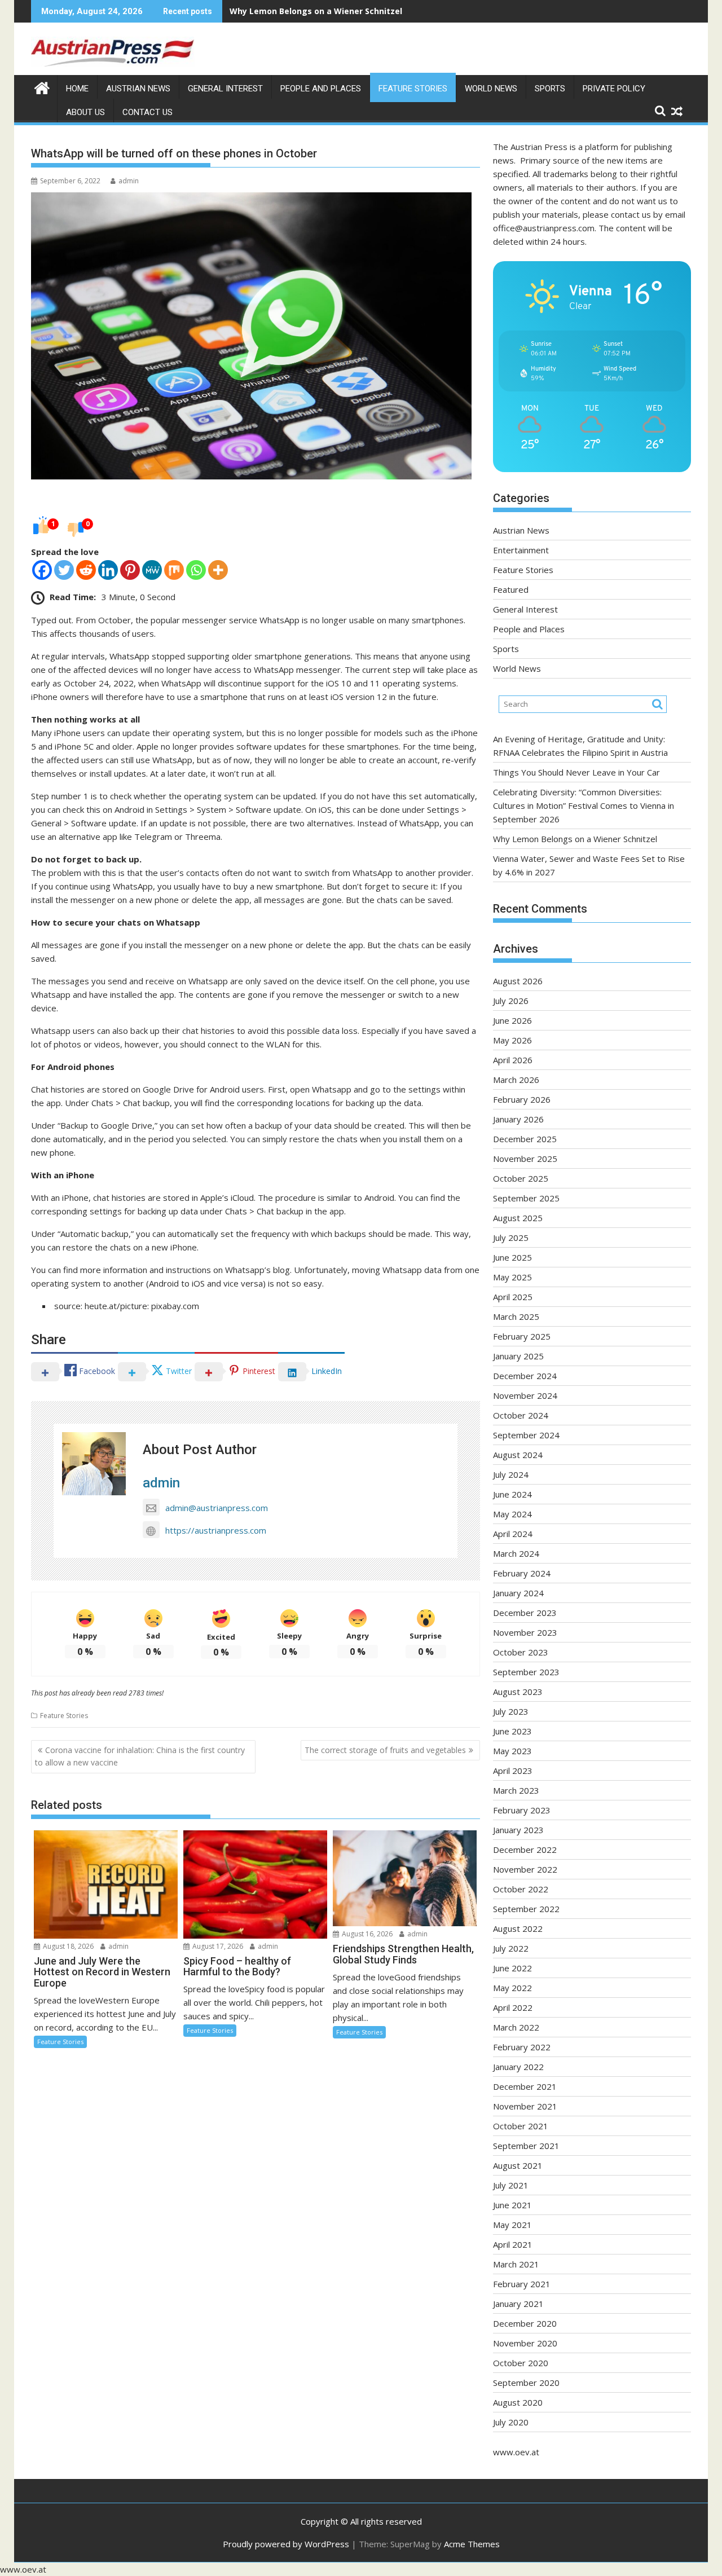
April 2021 (513, 2244)
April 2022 (513, 2007)
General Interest (225, 89)
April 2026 (513, 1060)
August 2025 (518, 1218)
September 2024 (526, 1435)
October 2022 (521, 1889)
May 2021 (512, 2225)
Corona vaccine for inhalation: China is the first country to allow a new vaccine (140, 1756)
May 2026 (512, 1040)
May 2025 (512, 1277)
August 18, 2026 (67, 1946)
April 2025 (513, 1297)
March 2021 (516, 2264)
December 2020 (525, 2323)
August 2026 (518, 981)
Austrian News (138, 89)
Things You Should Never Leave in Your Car (576, 772)
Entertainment (521, 550)
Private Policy (614, 89)
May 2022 (512, 1988)
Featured (511, 589)
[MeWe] (152, 570)
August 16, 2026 (366, 1934)
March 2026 (516, 1080)
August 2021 (518, 2165)
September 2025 (526, 1198)
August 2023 (518, 1692)
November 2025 (525, 1159)
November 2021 (525, 2106)
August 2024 (518, 1455)
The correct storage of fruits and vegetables (385, 1750)
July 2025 (511, 1238)
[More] (218, 570)
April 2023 (513, 1771)
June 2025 (512, 1257)
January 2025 (518, 1356)
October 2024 (521, 1415)
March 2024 (516, 1553)
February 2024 (522, 1573)
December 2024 (525, 1376)
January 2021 (518, 2304)
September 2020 (526, 2383)
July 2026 (511, 1001)
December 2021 (525, 2086)
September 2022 (526, 1909)
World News (491, 89)
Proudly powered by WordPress (286, 2544)
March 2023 (516, 1790)
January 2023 (518, 1830)
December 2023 (525, 1613)
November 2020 (525, 2343)
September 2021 (526, 2146)
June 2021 (512, 2205)
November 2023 (525, 1632)
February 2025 (522, 1336)
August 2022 (518, 1928)
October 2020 (521, 2363)
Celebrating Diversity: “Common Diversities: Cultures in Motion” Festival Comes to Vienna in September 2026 (584, 805)
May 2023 (512, 1751)
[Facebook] (42, 570)
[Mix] (174, 570)
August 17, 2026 (217, 1946)
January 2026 (518, 1119)
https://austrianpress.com (216, 1530)
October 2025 (521, 1178)
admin (129, 181)
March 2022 (516, 2027)
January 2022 (518, 2067)
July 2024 (511, 1474)
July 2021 (511, 2185)
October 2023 (521, 1652)
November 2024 (525, 1395)
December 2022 (525, 1850)
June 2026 (512, 1020)
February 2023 (522, 1810)
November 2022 (525, 1869)
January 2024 (518, 1593)
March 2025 (516, 1316)
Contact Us (148, 112)
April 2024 (513, 1534)
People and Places (321, 89)
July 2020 (511, 2422)
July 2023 (511, 1711)
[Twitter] (64, 570)
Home (77, 89)
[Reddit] (86, 570)
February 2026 (522, 1099)
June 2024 (512, 1494)
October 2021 (521, 2126)
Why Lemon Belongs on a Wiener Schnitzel (316, 11)
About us (85, 112)
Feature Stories (413, 89)
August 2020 (518, 2402)
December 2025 (525, 1139)
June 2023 (512, 1731)
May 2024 (512, 1514)
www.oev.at (516, 2452)
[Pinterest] (130, 570)
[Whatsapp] (196, 570)
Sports (550, 89)
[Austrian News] (42, 87)
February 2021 (522, 2284)
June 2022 (512, 1968)
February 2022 (522, 2047)
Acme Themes (472, 2544)
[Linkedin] (108, 570)
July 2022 (511, 1948)
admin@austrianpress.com (217, 1508)
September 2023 (526, 1672)
